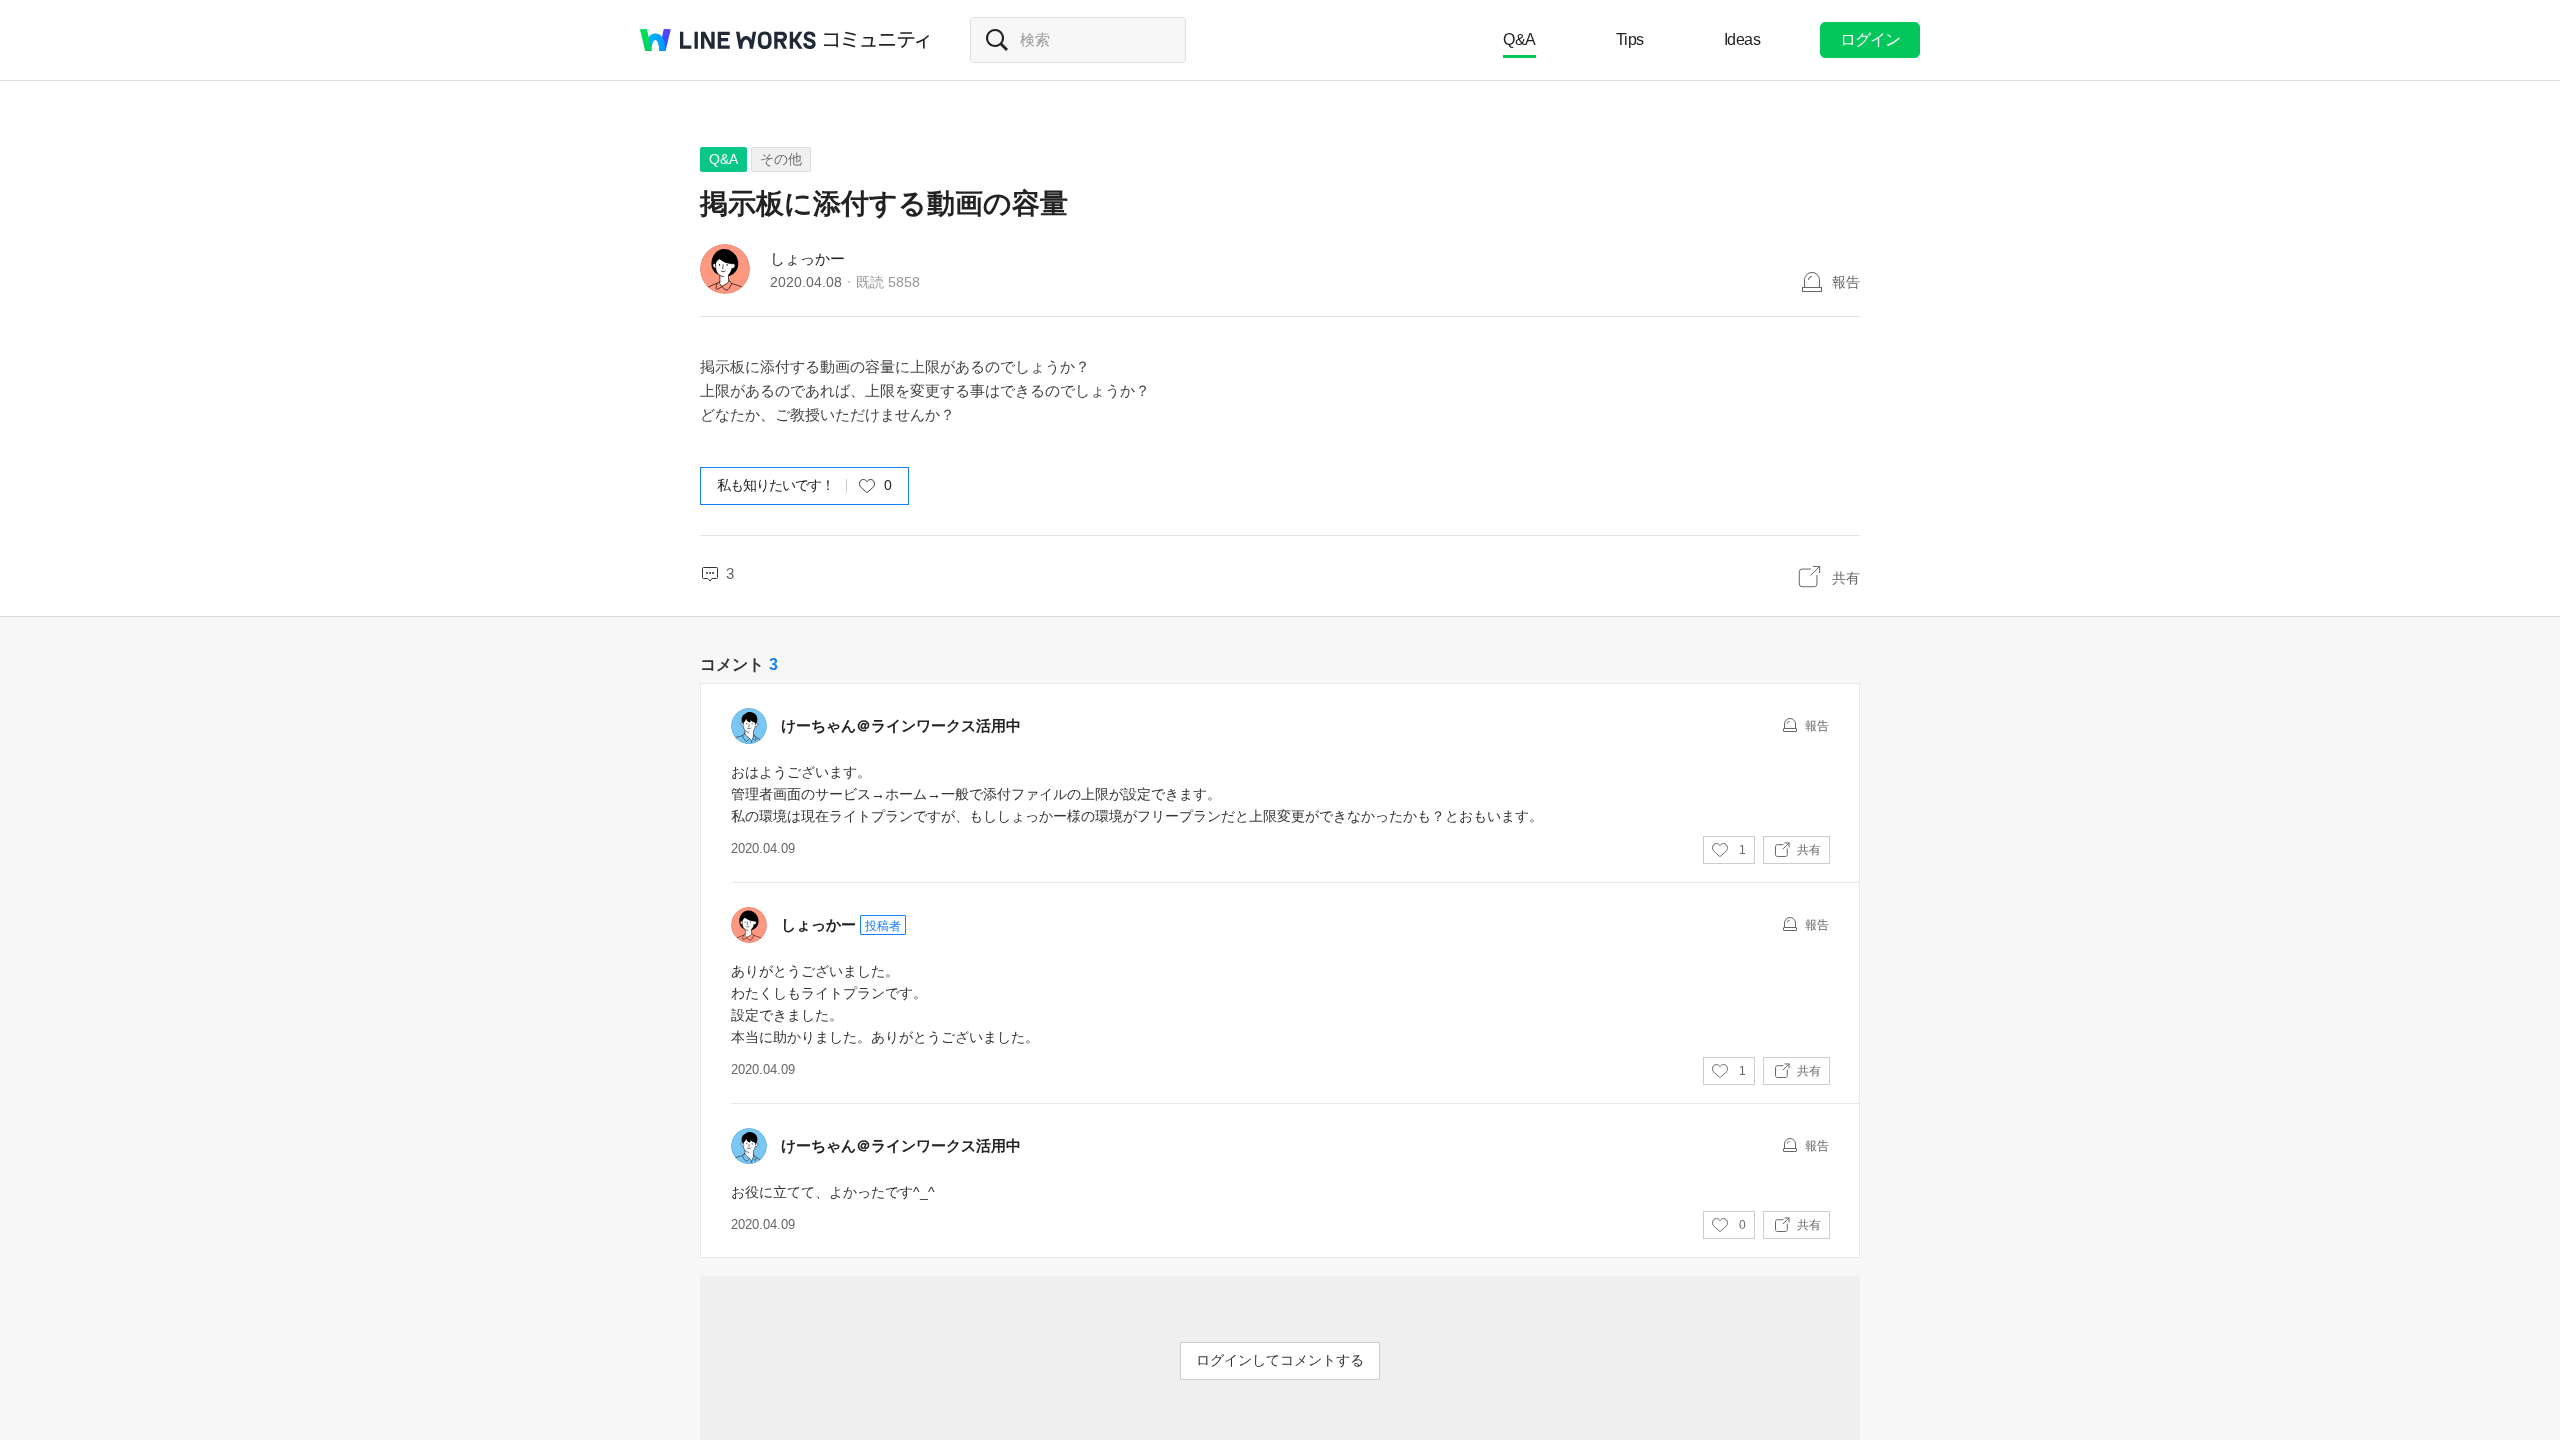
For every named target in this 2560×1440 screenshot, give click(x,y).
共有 (1846, 578)
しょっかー (807, 258)
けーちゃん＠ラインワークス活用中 (901, 725)
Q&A (1519, 39)
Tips (1630, 39)
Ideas (1742, 39)
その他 (781, 159)
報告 (1846, 282)
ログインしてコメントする (1280, 1360)
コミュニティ (877, 40)
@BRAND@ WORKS (728, 40)
